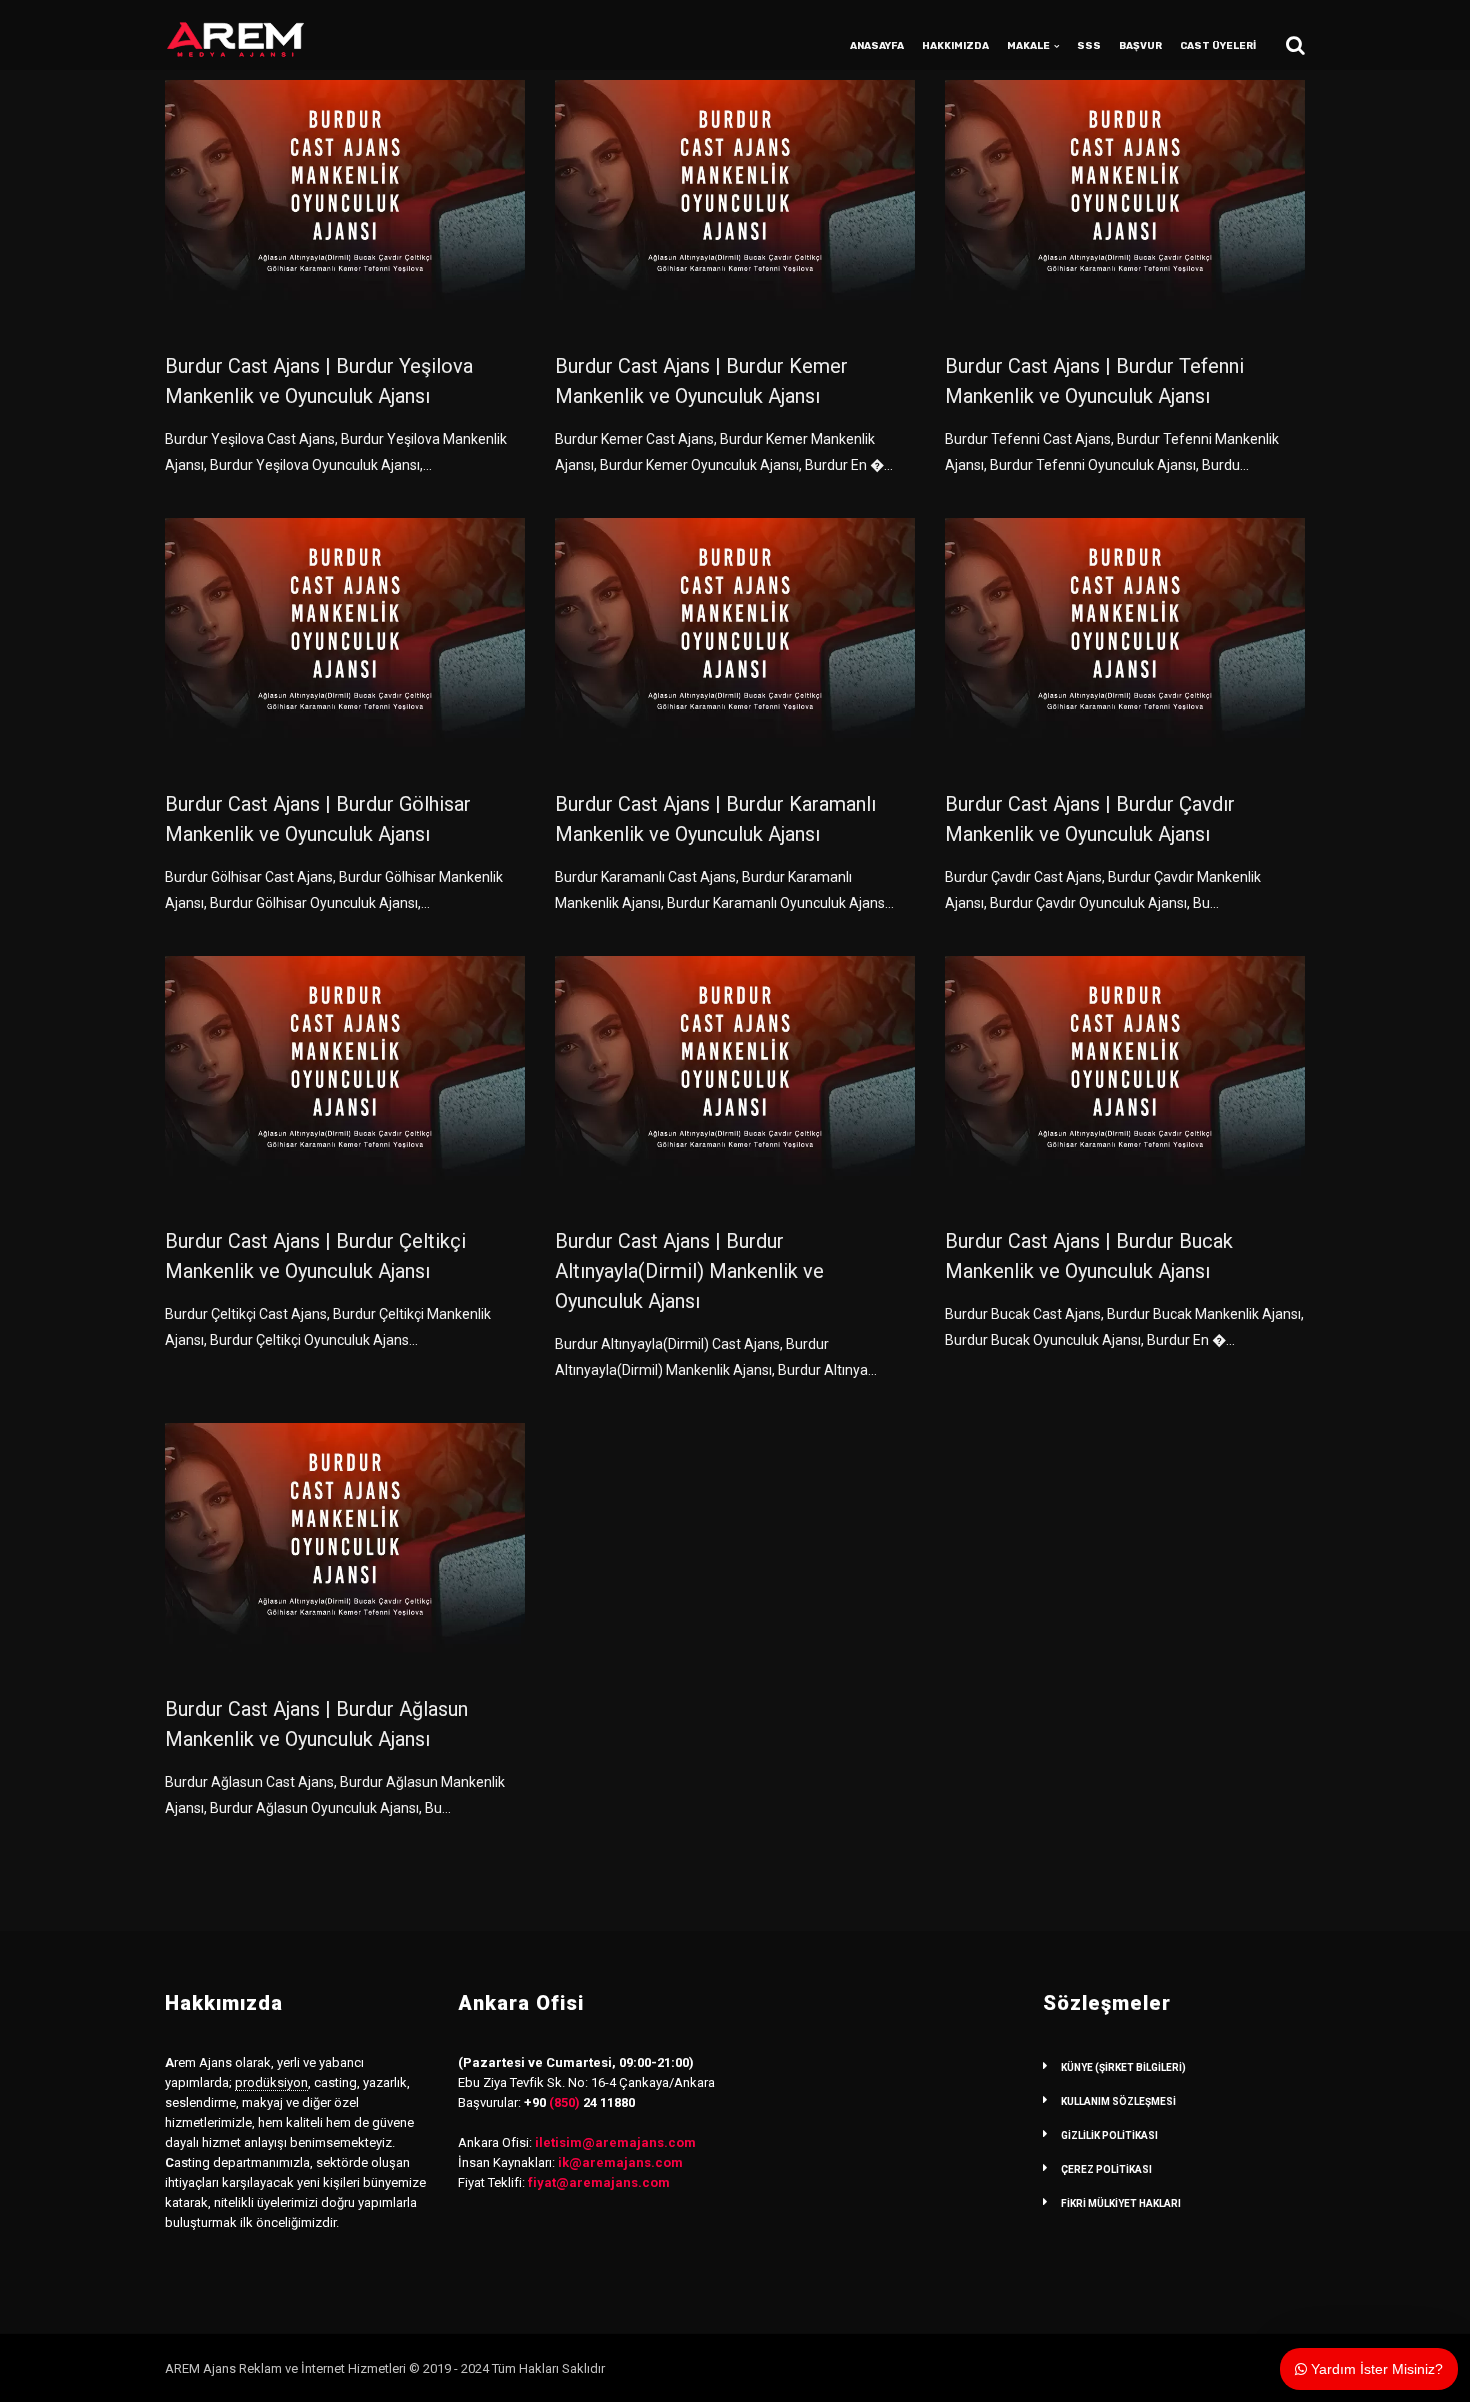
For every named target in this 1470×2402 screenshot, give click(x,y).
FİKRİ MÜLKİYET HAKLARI (1121, 2203)
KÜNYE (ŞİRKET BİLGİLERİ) (1123, 2067)
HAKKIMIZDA (955, 46)
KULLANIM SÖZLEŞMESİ (1118, 2101)
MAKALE (1028, 46)
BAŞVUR (1140, 46)
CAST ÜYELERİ (1218, 46)
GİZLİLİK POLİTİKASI (1109, 2135)
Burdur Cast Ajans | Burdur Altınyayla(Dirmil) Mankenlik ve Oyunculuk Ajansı (689, 1271)
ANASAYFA (877, 46)
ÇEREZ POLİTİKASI (1106, 2169)
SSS (1089, 46)
